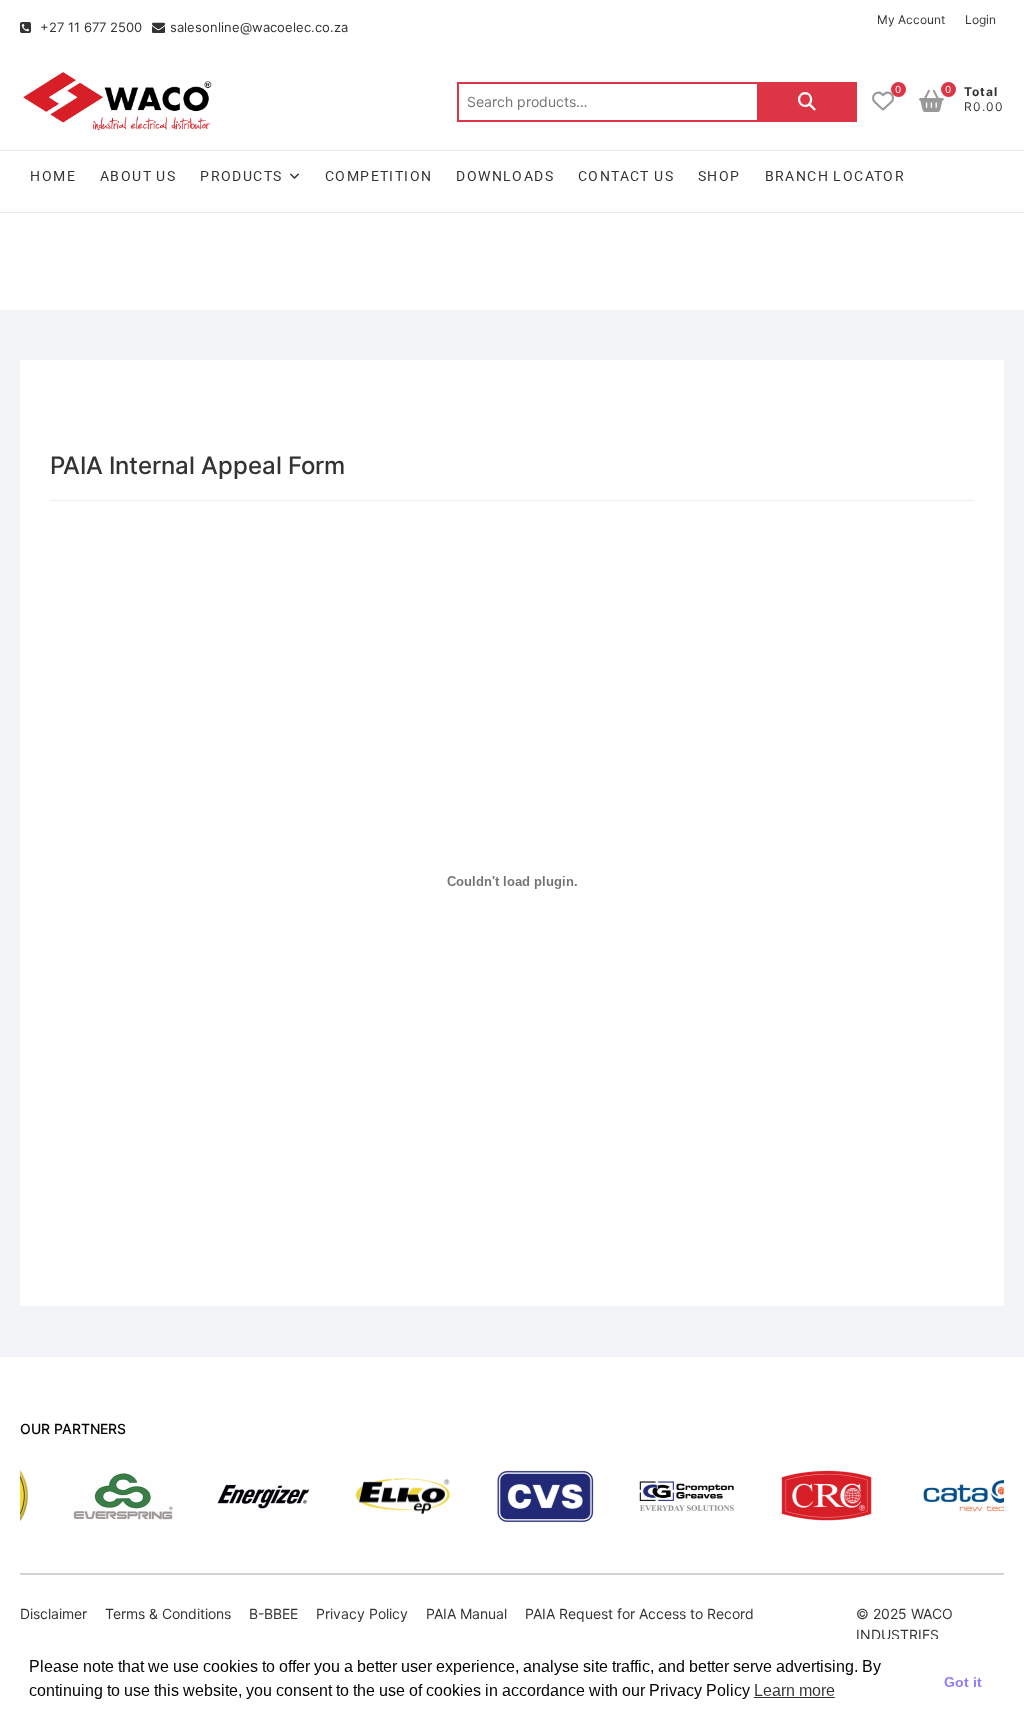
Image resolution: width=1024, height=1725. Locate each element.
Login (980, 19)
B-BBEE (273, 1613)
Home (53, 176)
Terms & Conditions (168, 1613)
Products (241, 176)
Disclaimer (53, 1613)
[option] (81, 1496)
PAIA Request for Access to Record (639, 1613)
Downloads (505, 176)
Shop (719, 176)
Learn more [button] (794, 1690)
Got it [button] (963, 1682)
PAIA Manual (466, 1613)
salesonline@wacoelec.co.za (259, 27)
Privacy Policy (362, 1613)
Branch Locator (835, 176)
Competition (378, 176)
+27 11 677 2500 (89, 27)
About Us (138, 176)
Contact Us (626, 176)
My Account (911, 19)
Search (807, 102)
